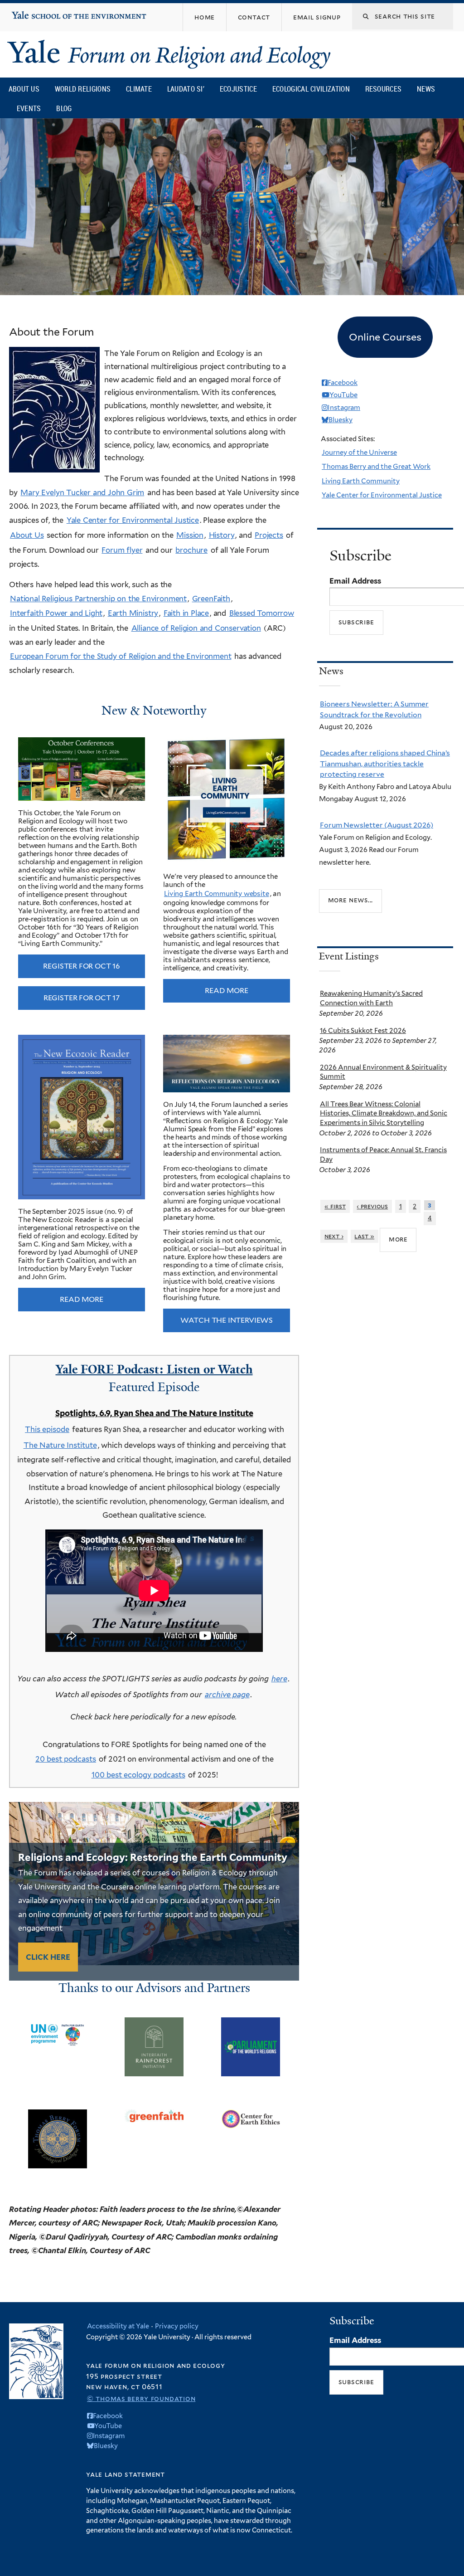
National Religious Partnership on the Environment (98, 599)
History (222, 535)
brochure (191, 550)
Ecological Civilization (311, 89)
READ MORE (226, 991)
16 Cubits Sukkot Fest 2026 (363, 1031)
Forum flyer (122, 550)
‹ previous (372, 1206)
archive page (227, 1695)
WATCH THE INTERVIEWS (227, 1320)
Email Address (355, 581)
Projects (269, 535)
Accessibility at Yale (118, 2326)
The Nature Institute (60, 1445)
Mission (190, 535)
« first (335, 1206)
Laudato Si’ (186, 89)
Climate (139, 89)
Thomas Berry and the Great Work (376, 467)
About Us (24, 89)
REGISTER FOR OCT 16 (81, 966)
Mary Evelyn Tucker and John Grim (82, 492)
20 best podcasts (66, 1759)
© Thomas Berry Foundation (141, 2398)
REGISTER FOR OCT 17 (82, 998)
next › (334, 1236)
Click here (48, 1957)
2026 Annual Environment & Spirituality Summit (383, 1072)
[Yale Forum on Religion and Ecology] (174, 54)
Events (29, 108)
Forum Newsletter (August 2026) (377, 825)
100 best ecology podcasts (138, 1775)
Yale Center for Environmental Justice (133, 520)
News (426, 89)
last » (364, 1236)
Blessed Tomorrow (262, 613)
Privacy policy (177, 2326)
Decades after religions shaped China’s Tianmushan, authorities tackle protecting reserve (385, 764)
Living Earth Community (361, 481)
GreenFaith (211, 599)
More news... (351, 900)
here (279, 1679)
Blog (64, 108)
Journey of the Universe (359, 453)
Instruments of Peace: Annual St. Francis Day (383, 1155)
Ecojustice (238, 89)
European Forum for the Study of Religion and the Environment (121, 656)
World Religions (83, 89)
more (398, 1239)
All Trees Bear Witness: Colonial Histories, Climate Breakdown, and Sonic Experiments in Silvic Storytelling (384, 1114)
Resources (384, 89)
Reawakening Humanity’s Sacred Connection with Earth (371, 998)
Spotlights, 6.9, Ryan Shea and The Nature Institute (154, 1413)
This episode (47, 1429)
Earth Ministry (133, 613)
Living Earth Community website (217, 894)
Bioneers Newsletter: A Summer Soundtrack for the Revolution (374, 709)
